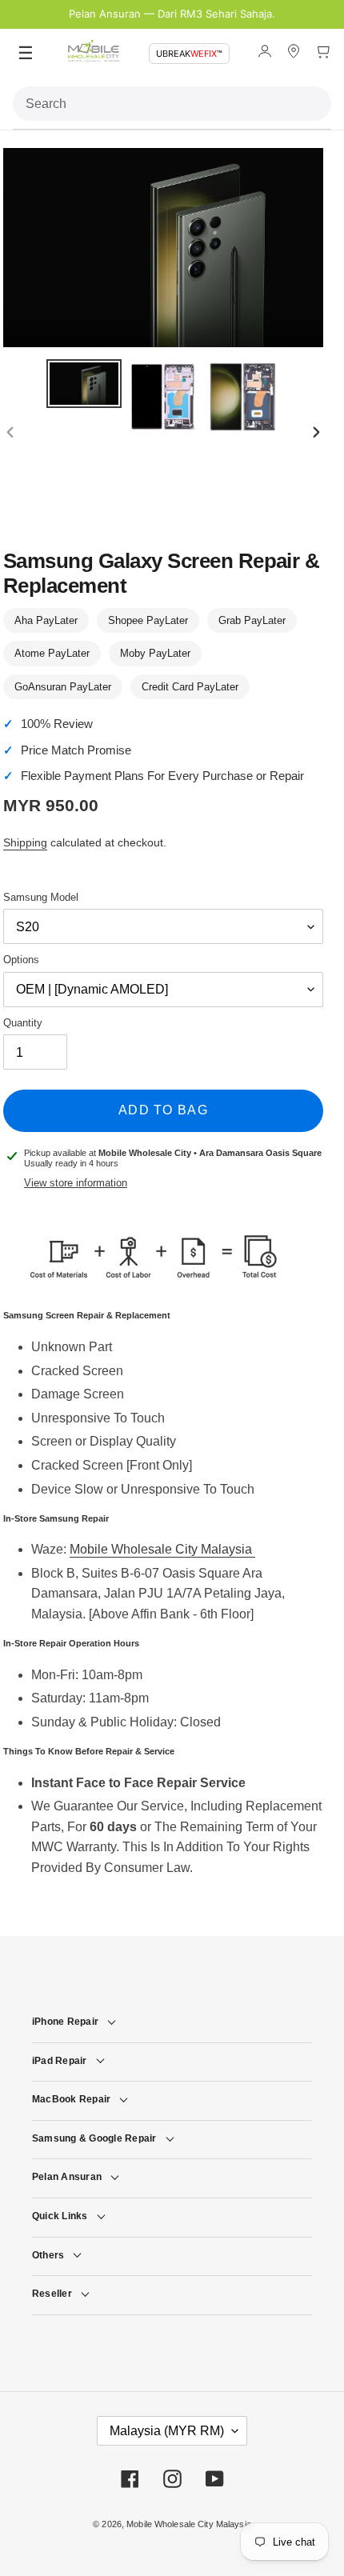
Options (21, 960)
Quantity (23, 1023)
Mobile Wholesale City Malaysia (162, 1549)
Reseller (52, 2294)
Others (48, 2255)
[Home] (94, 54)
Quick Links (60, 2216)
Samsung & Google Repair (94, 2138)
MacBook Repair (71, 2099)
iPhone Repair (65, 2022)
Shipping (25, 842)
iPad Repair (60, 2061)
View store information (76, 1183)
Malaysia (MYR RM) (167, 2431)
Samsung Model (41, 897)
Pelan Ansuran (67, 2177)
